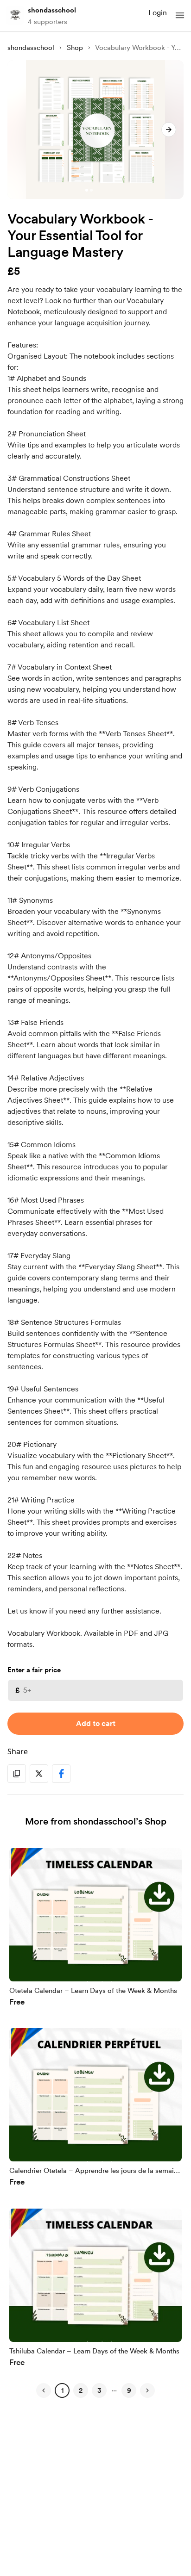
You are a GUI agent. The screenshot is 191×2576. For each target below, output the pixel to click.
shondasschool (52, 10)
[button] (180, 15)
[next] (169, 130)
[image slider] (95, 130)
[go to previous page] (44, 2390)
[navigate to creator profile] (15, 15)
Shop (75, 48)
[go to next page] (147, 2390)
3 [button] (99, 2390)
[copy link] (17, 1774)
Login (158, 13)
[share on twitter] (39, 1774)
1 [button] (62, 2390)
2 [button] (81, 2390)
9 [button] (129, 2390)
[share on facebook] (61, 1774)
